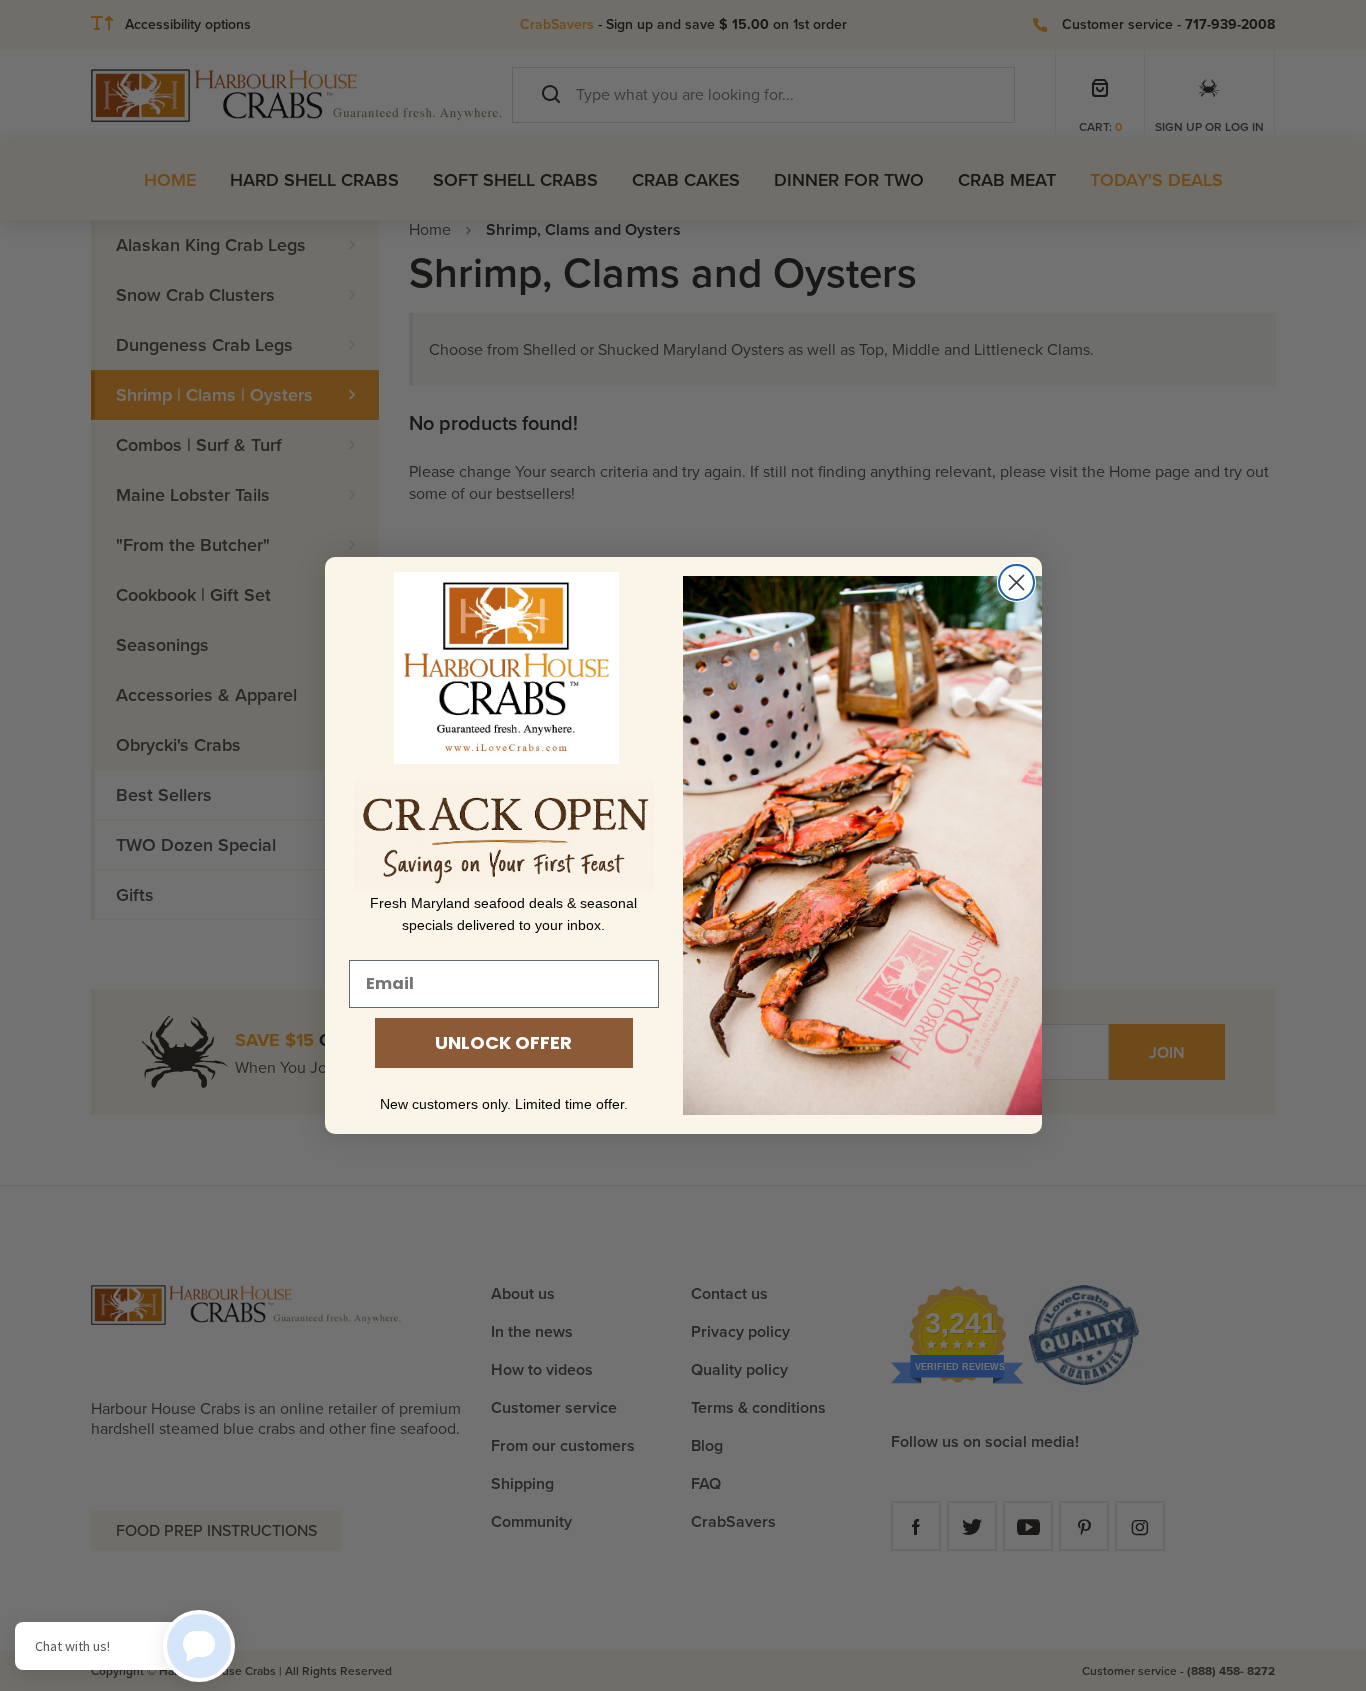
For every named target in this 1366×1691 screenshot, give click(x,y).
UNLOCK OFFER (503, 1042)
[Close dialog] (1016, 582)
